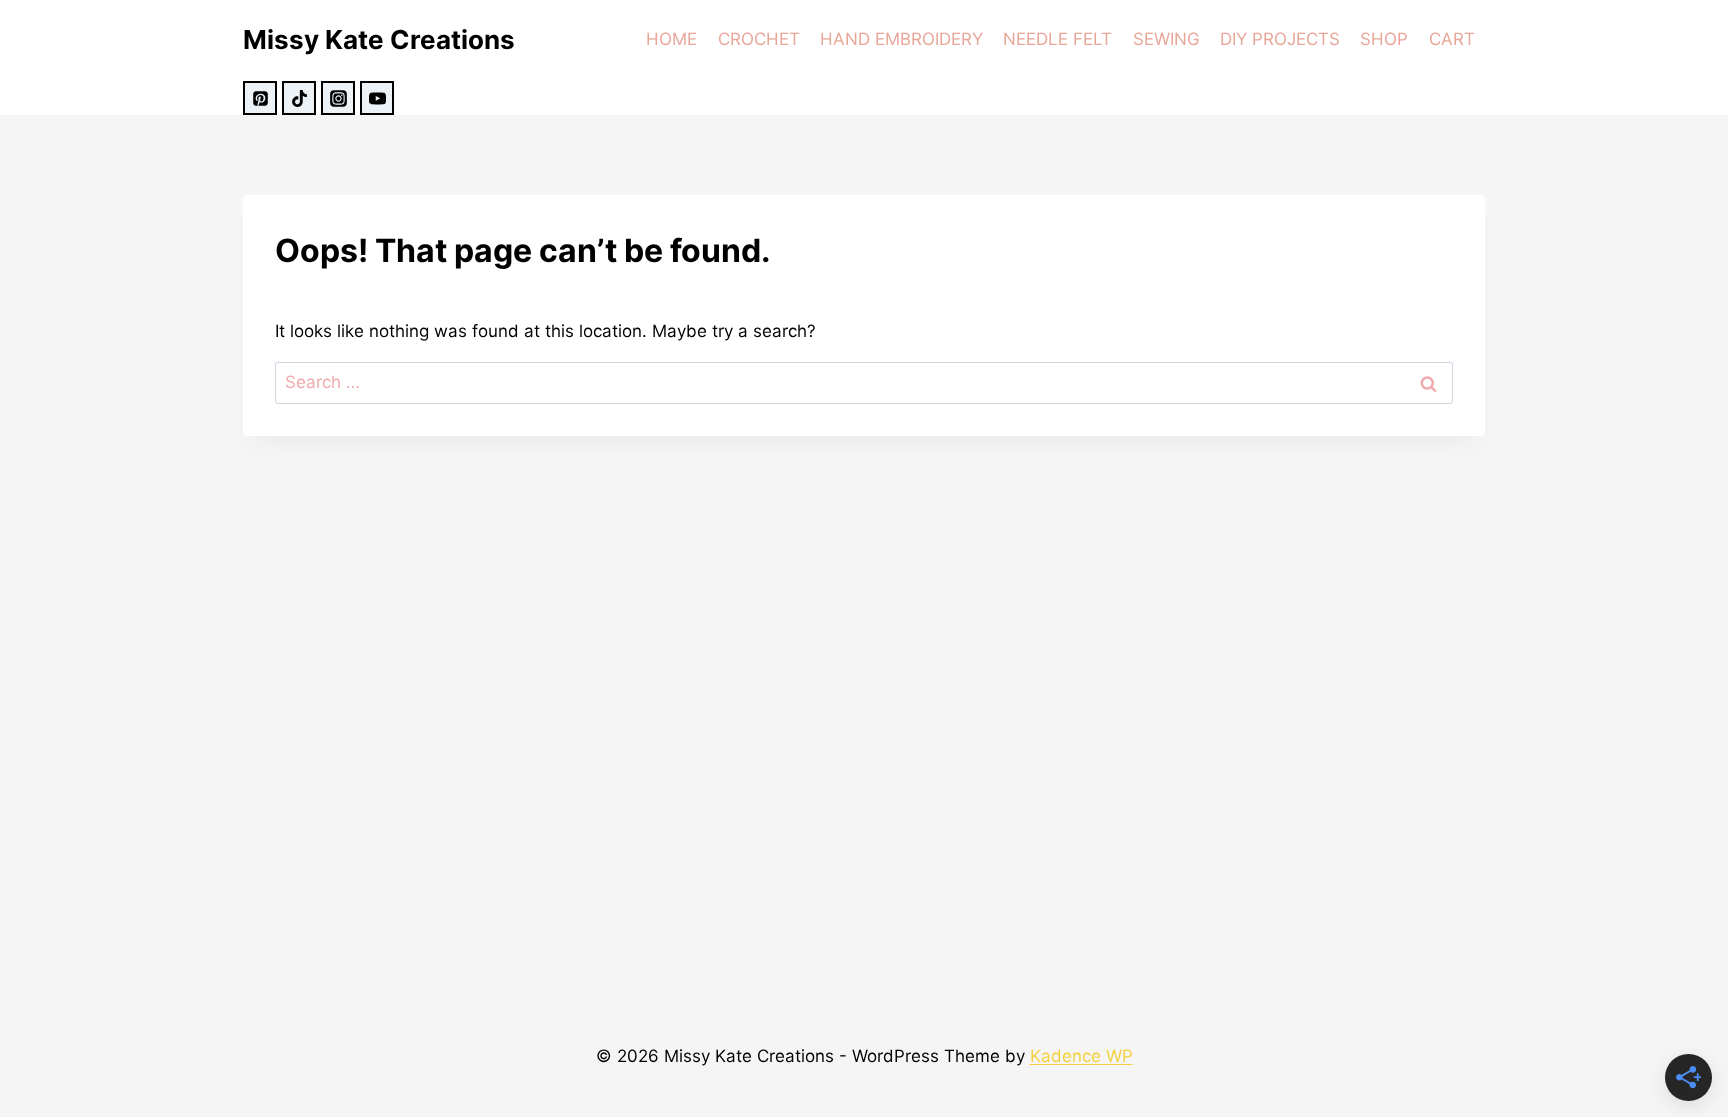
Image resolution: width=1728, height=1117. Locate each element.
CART (1452, 39)
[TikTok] (299, 98)
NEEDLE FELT (1057, 39)
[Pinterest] (260, 98)
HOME (671, 39)
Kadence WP (1081, 1056)
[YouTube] (377, 98)
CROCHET (759, 39)
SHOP (1384, 39)
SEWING (1166, 39)
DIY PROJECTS (1280, 39)
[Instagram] (338, 98)
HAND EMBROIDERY (901, 39)
